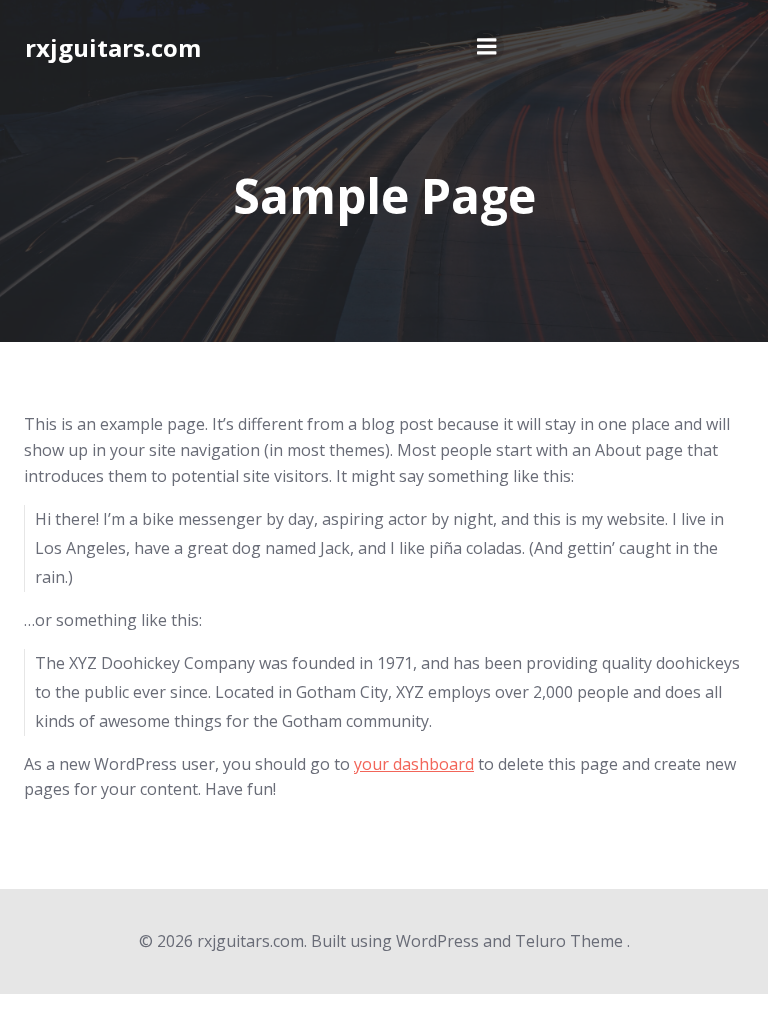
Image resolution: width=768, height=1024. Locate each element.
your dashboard (414, 764)
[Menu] (487, 47)
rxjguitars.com (113, 47)
